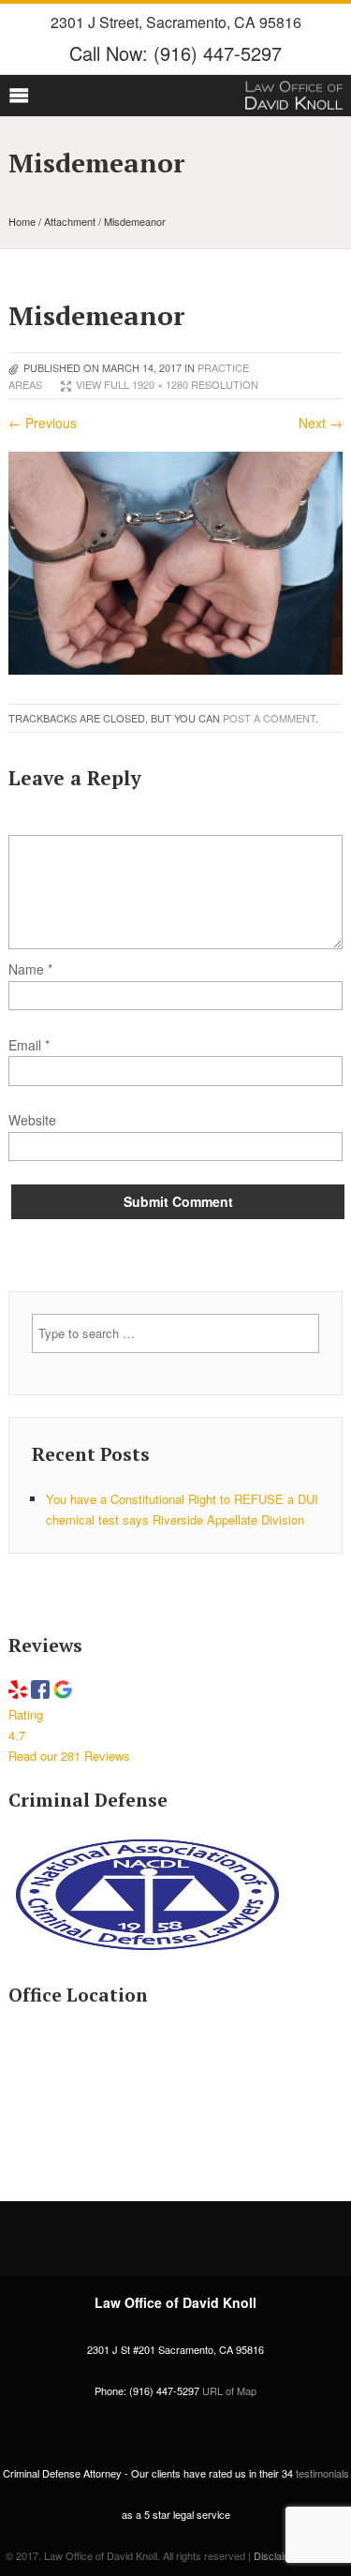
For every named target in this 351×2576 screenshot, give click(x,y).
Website (32, 1120)
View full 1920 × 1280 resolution (167, 384)
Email (25, 1045)
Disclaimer (278, 2555)
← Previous (43, 423)
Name (30, 969)
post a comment (269, 718)
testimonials (322, 2473)
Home (22, 221)
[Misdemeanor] (175, 669)
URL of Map (229, 2390)
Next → (321, 423)
